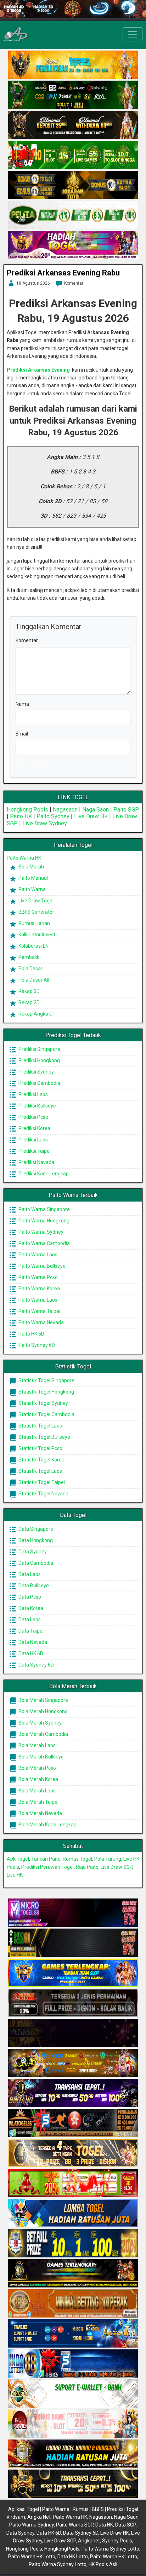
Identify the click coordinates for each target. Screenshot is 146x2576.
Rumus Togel (77, 1859)
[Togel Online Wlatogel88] (73, 2123)
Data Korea (30, 1608)
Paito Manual (33, 878)
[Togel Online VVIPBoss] (73, 65)
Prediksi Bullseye (37, 1106)
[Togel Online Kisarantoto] (73, 185)
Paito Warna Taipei (39, 1311)
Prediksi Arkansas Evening (38, 370)
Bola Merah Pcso (37, 1768)
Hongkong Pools (27, 810)
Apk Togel (18, 1859)
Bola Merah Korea (38, 1779)
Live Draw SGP (116, 1867)
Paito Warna (32, 889)
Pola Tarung (108, 1859)
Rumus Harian (34, 923)
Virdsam (16, 2517)
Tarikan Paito (46, 1859)
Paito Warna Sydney (40, 1232)
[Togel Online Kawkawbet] (73, 2003)
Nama (22, 704)
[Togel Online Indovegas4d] (73, 2484)
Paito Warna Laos (37, 1255)
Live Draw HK (91, 816)
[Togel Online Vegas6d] (73, 2033)
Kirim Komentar (36, 766)
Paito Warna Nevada (41, 1322)
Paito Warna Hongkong (43, 1221)
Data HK (104, 2525)
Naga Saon (96, 810)
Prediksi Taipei (34, 1151)
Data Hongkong (35, 1540)
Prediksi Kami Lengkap (43, 1174)
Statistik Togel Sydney (43, 1403)
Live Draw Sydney (45, 823)
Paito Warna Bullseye (41, 1266)
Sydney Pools (117, 2541)
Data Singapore (35, 1529)
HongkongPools (62, 2549)
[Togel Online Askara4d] (73, 2063)
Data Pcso (29, 1597)
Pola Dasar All (33, 980)
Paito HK (21, 816)
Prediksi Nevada (36, 1162)
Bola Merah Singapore (43, 1700)
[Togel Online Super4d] (73, 125)
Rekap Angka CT (36, 1014)
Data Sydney (32, 1552)
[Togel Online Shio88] (73, 2454)
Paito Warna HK (24, 858)
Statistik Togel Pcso (40, 1448)
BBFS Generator (36, 912)
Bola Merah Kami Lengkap (47, 1825)
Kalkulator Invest (36, 935)
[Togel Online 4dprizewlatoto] (73, 2153)
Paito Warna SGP (75, 2525)
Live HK (15, 1875)
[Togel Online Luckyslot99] (73, 2244)
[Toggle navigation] (133, 34)
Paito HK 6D (31, 1334)
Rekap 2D (29, 1002)
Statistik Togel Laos (40, 1426)
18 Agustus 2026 (33, 283)
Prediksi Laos (33, 1094)
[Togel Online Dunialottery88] (73, 2304)
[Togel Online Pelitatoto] (73, 215)
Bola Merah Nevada (40, 1813)
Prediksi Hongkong (39, 1060)
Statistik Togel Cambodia (46, 1414)
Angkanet (89, 2541)
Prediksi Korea (34, 1128)
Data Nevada (32, 1642)
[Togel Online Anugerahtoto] (73, 2334)
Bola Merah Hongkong (43, 1711)
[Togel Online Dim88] (73, 95)
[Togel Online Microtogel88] (73, 1913)
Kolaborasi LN (33, 946)
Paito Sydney (53, 816)
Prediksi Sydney (36, 1072)
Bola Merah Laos (36, 1745)
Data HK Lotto (73, 2557)
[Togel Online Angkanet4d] (73, 2394)
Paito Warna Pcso (38, 1277)
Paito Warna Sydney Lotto (110, 2549)
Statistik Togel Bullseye (44, 1437)
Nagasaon (65, 810)
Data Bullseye (33, 1586)
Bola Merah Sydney (40, 1723)
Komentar (74, 283)
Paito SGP (126, 810)
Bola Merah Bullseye (41, 1757)
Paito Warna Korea (39, 1289)
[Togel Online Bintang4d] (73, 2093)
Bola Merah (31, 867)
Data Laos (29, 1574)
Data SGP (125, 2525)
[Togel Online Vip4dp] (73, 2274)
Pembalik (28, 957)
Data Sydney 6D (36, 1665)
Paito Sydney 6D (36, 1345)
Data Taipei (30, 1631)
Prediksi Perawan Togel (47, 1867)
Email (22, 734)
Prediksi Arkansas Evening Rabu (63, 273)
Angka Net (39, 2517)
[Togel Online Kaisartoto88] (73, 2184)
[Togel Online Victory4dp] (73, 1973)
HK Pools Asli (103, 2564)
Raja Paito (87, 1867)
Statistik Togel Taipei (41, 1482)
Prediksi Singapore (39, 1049)
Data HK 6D (30, 1653)
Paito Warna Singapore (44, 1209)
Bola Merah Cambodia (43, 1734)
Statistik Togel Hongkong (46, 1392)
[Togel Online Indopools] (73, 2424)
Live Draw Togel (35, 901)
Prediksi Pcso (33, 1117)
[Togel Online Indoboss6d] (73, 1943)
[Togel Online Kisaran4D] (73, 155)
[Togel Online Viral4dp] (73, 245)
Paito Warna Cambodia (44, 1243)
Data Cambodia (35, 1563)
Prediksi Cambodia (39, 1083)
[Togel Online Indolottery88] (73, 2364)
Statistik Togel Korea (41, 1460)
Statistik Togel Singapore (46, 1380)
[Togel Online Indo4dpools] (73, 2214)
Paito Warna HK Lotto (32, 2557)
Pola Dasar (30, 969)
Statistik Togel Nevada (43, 1494)
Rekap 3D (29, 991)
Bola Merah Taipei (38, 1802)
